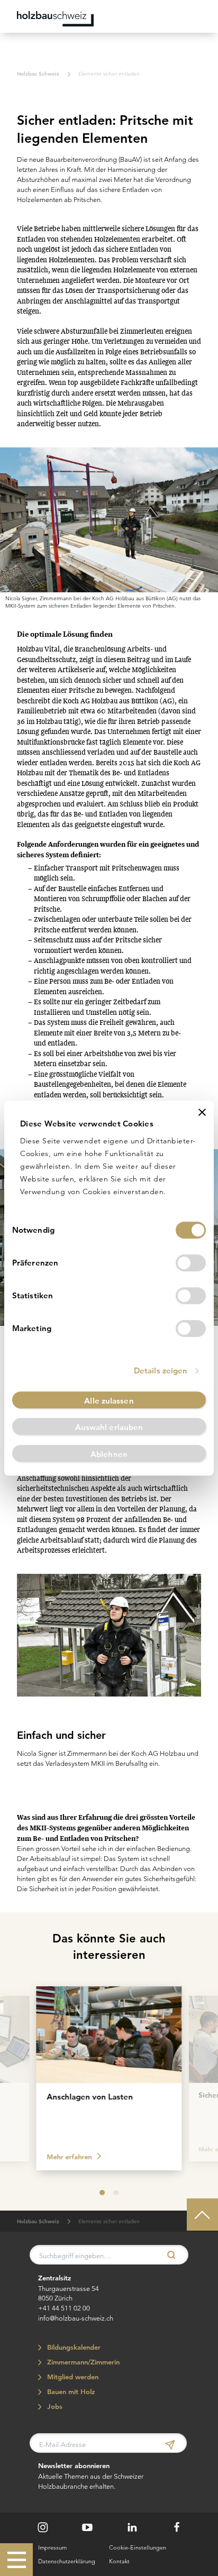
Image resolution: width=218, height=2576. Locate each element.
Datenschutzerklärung (67, 2561)
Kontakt (119, 2561)
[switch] (191, 1263)
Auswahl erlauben (109, 1427)
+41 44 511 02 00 (64, 2308)
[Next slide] (201, 2076)
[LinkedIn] (132, 2528)
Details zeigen (161, 1370)
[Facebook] (177, 2528)
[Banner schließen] (202, 1112)
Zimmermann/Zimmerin (82, 2362)
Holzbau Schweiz (38, 74)
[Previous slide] (17, 2076)
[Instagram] (43, 2527)
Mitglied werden (71, 2377)
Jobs (53, 2407)
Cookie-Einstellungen (138, 2547)
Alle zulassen (109, 1401)
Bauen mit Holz (70, 2392)
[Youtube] (87, 2528)
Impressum (52, 2547)
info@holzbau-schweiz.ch (76, 2318)
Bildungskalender (72, 2347)
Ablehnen (109, 1454)
